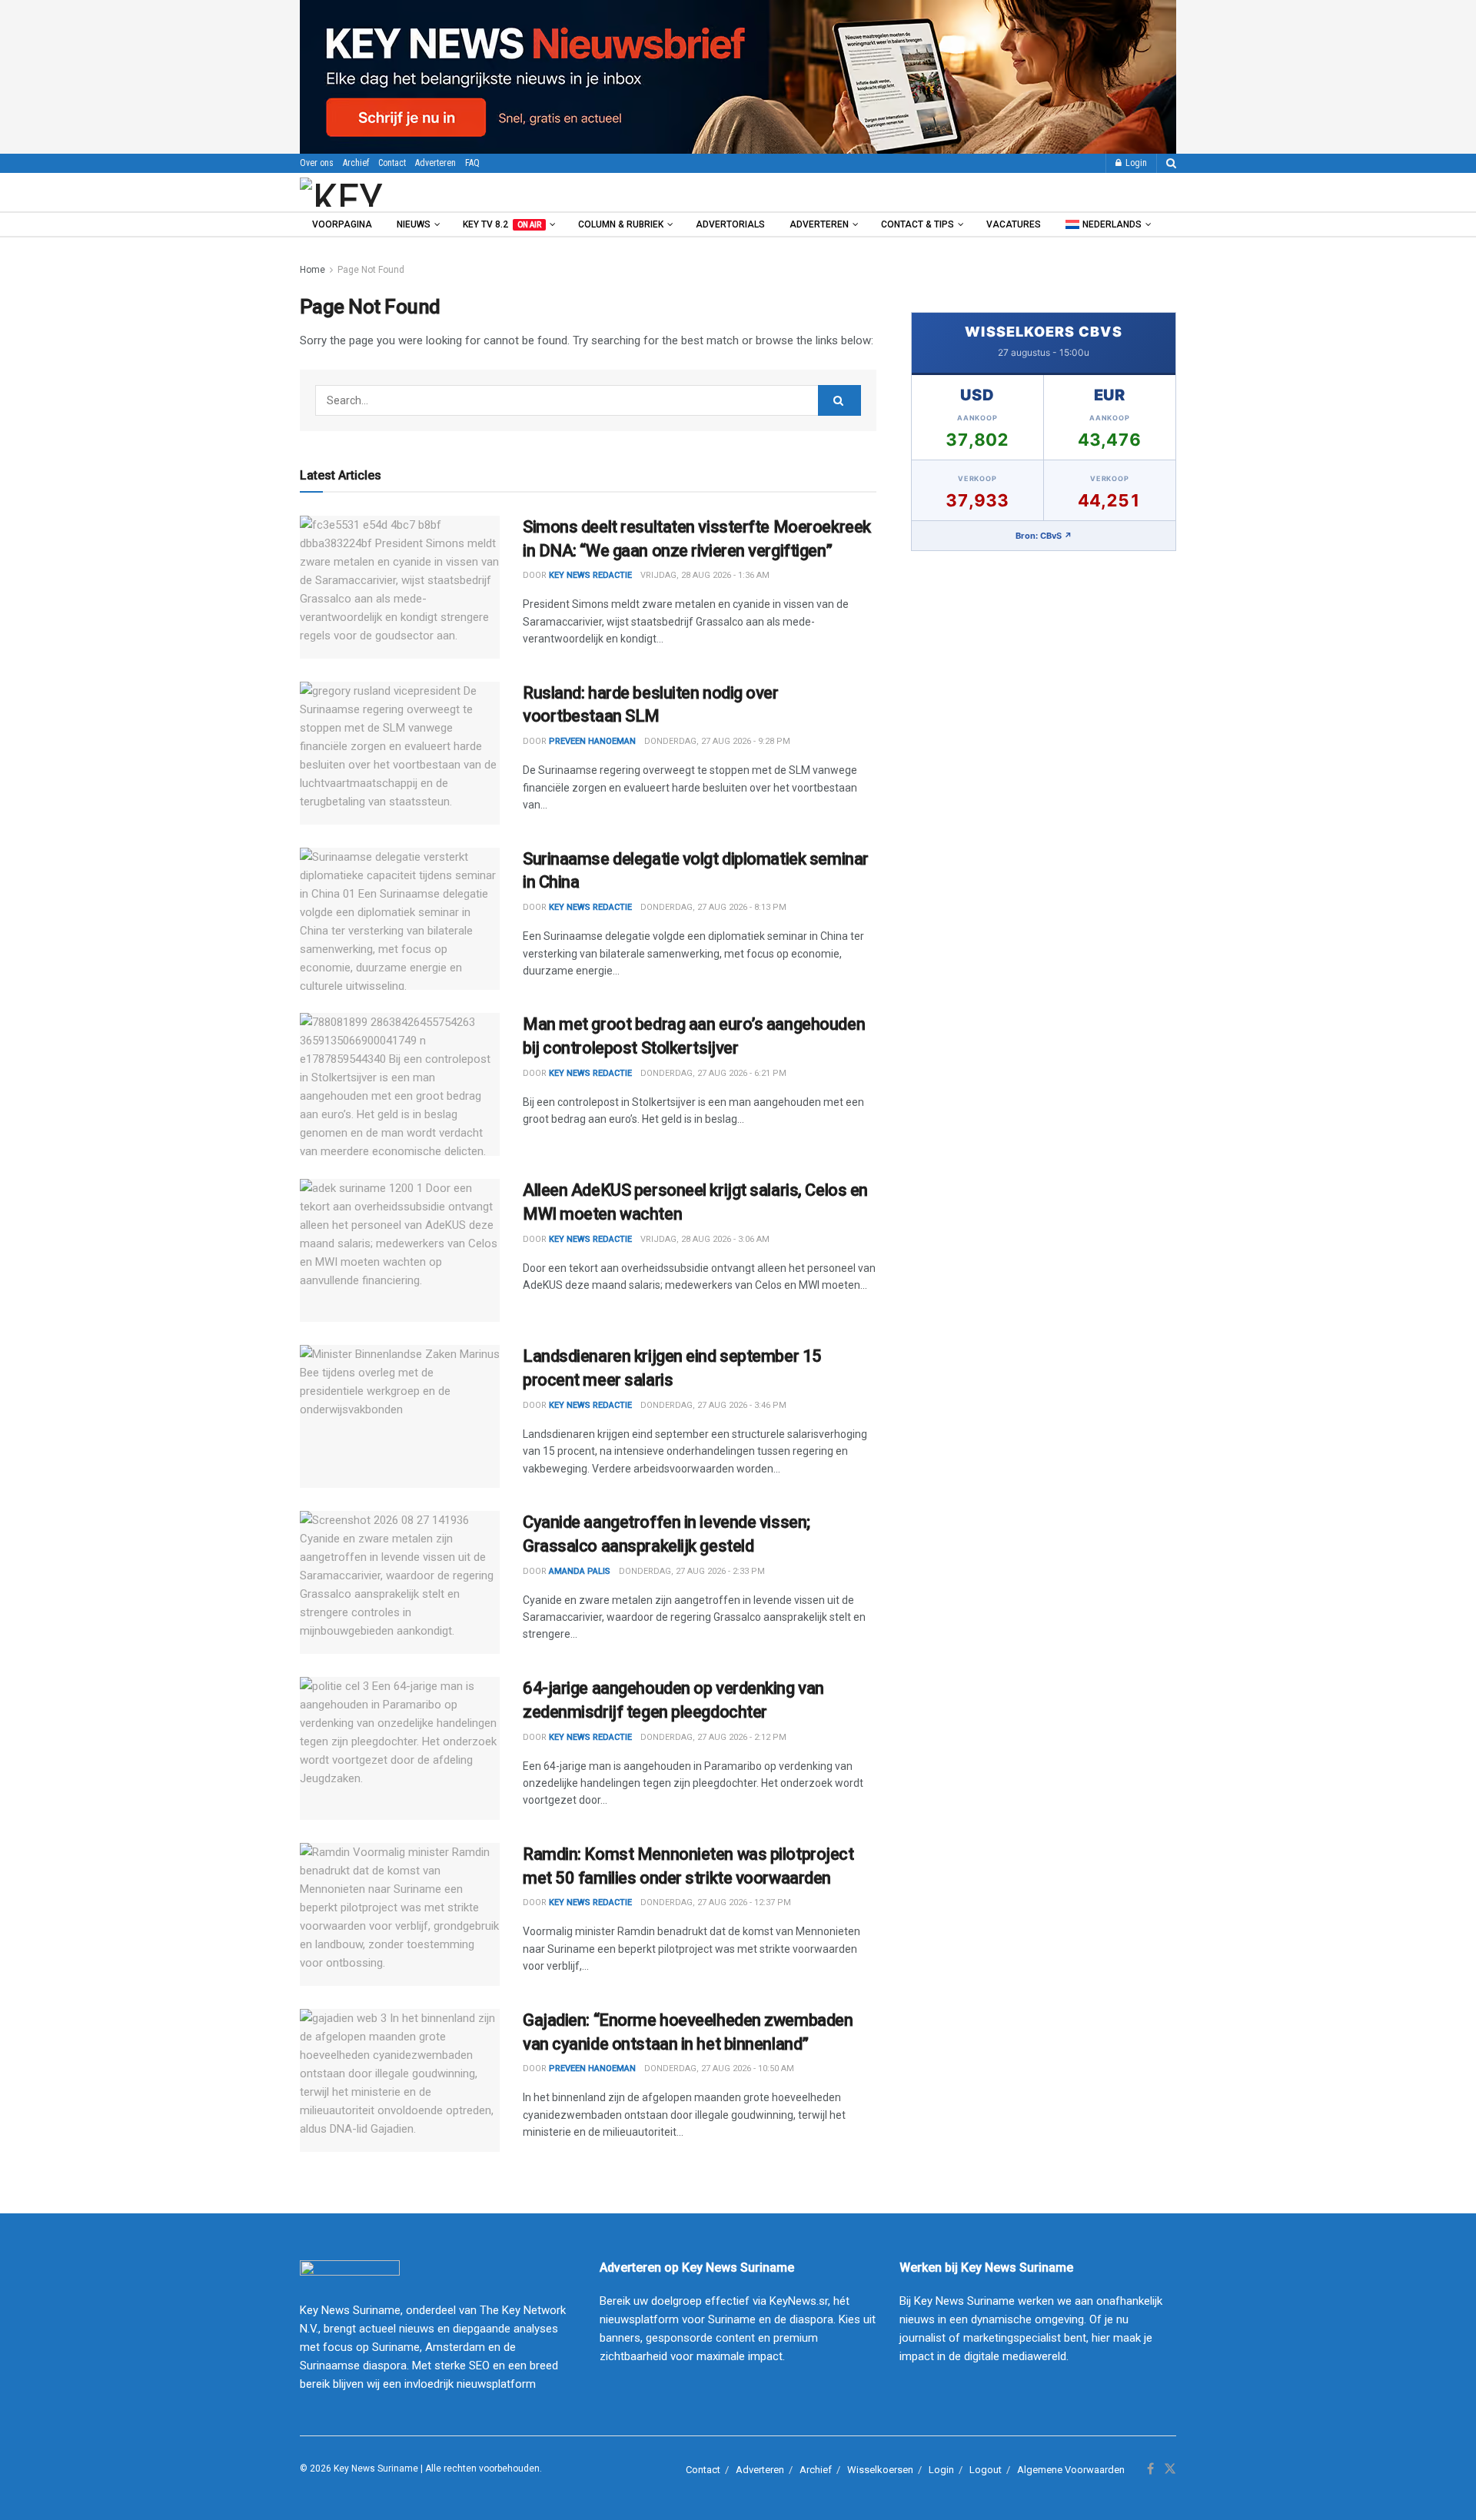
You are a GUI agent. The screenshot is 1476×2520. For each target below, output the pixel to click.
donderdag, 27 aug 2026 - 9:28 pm (717, 741)
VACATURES (1014, 224)
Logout (986, 2470)
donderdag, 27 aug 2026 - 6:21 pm (713, 1073)
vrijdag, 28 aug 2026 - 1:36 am (705, 575)
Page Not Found (371, 270)
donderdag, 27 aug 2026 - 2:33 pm (692, 1571)
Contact (392, 163)
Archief (356, 163)
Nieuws (414, 224)
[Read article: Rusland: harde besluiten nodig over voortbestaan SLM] (400, 753)
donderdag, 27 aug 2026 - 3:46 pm (713, 1405)
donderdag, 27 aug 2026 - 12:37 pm (716, 1902)
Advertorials (730, 224)
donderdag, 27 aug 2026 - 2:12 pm (713, 1737)
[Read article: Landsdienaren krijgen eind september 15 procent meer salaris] (400, 1416)
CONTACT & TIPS (918, 224)
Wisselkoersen (880, 2470)
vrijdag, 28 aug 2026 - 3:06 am (705, 1239)
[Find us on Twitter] (1170, 2469)
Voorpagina (342, 224)
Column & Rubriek (621, 224)
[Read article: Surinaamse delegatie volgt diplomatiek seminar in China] (400, 919)
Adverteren (435, 163)
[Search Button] (1171, 163)
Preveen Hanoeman (592, 741)
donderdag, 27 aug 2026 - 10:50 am (719, 2068)
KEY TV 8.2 (502, 224)
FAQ (472, 163)
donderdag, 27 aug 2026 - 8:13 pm (713, 907)
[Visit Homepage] (384, 192)
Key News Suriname (376, 2469)
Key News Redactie (590, 907)
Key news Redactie (590, 575)
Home (312, 270)
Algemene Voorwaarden (1071, 2470)
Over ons (317, 163)
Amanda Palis (580, 1571)
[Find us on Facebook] (1150, 2469)
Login (1135, 163)
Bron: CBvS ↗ (1044, 536)
